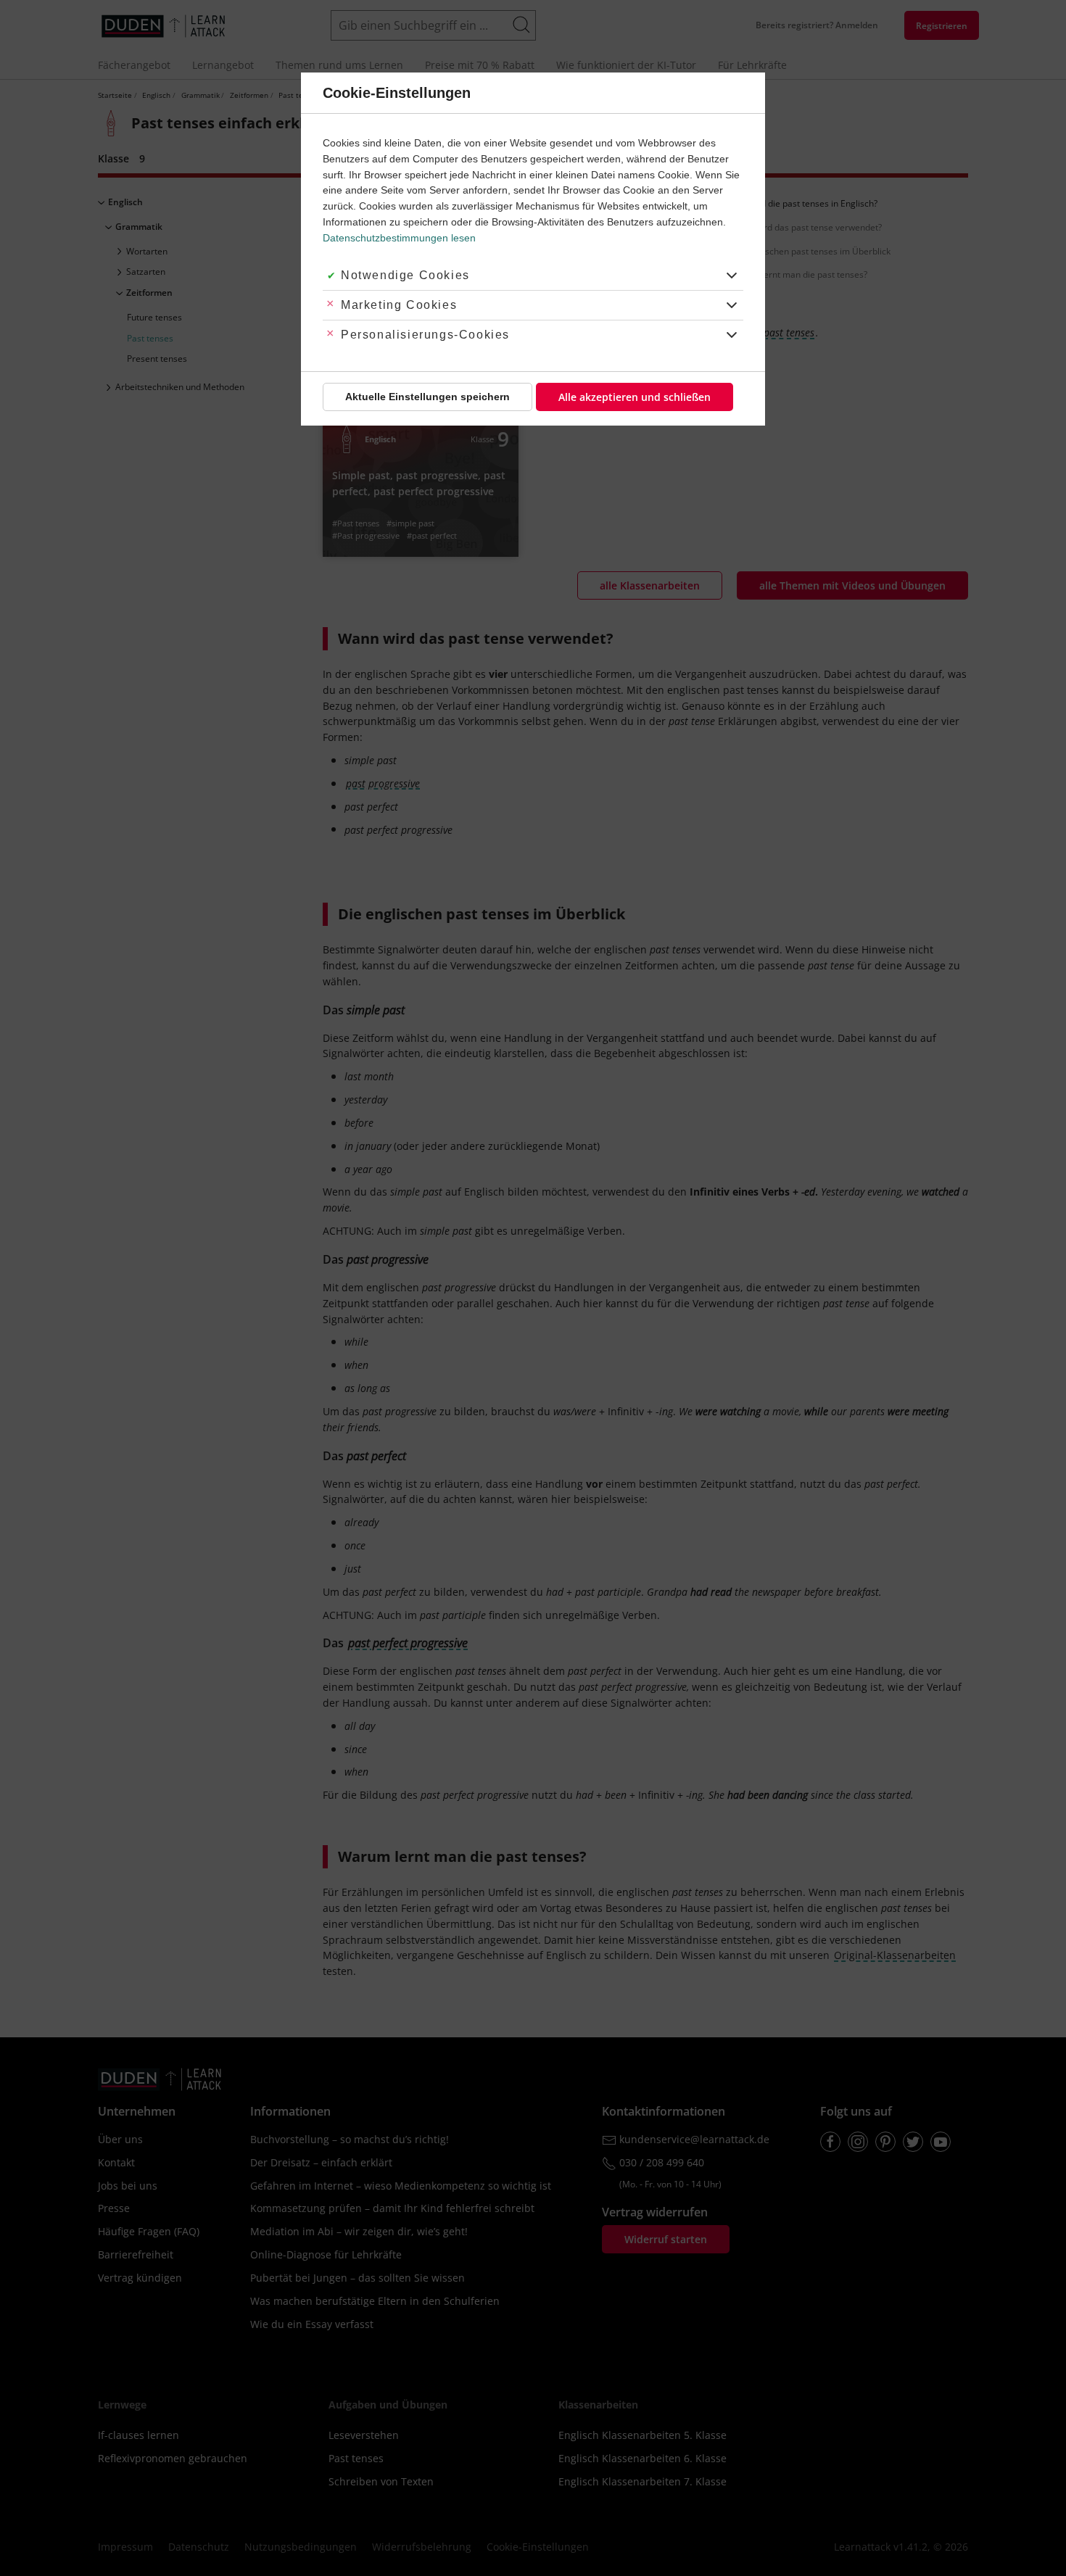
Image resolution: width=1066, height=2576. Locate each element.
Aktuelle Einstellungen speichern (427, 397)
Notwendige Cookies (405, 275)
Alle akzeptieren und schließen (635, 397)
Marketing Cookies (399, 305)
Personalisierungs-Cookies (425, 335)
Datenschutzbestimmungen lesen (399, 238)
